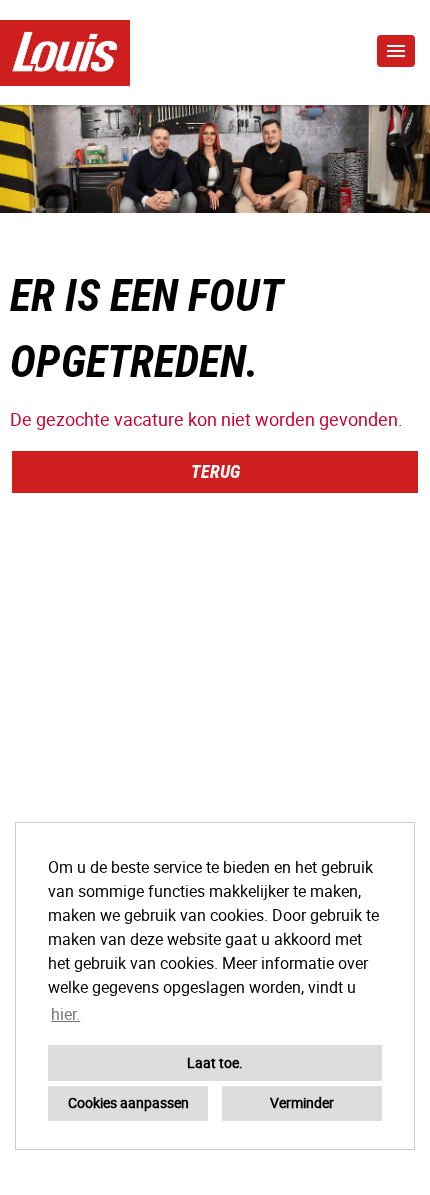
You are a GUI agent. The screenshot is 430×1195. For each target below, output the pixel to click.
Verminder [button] (302, 1102)
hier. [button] (65, 1014)
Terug (215, 471)
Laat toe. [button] (215, 1062)
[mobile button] (396, 51)
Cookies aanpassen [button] (128, 1102)
